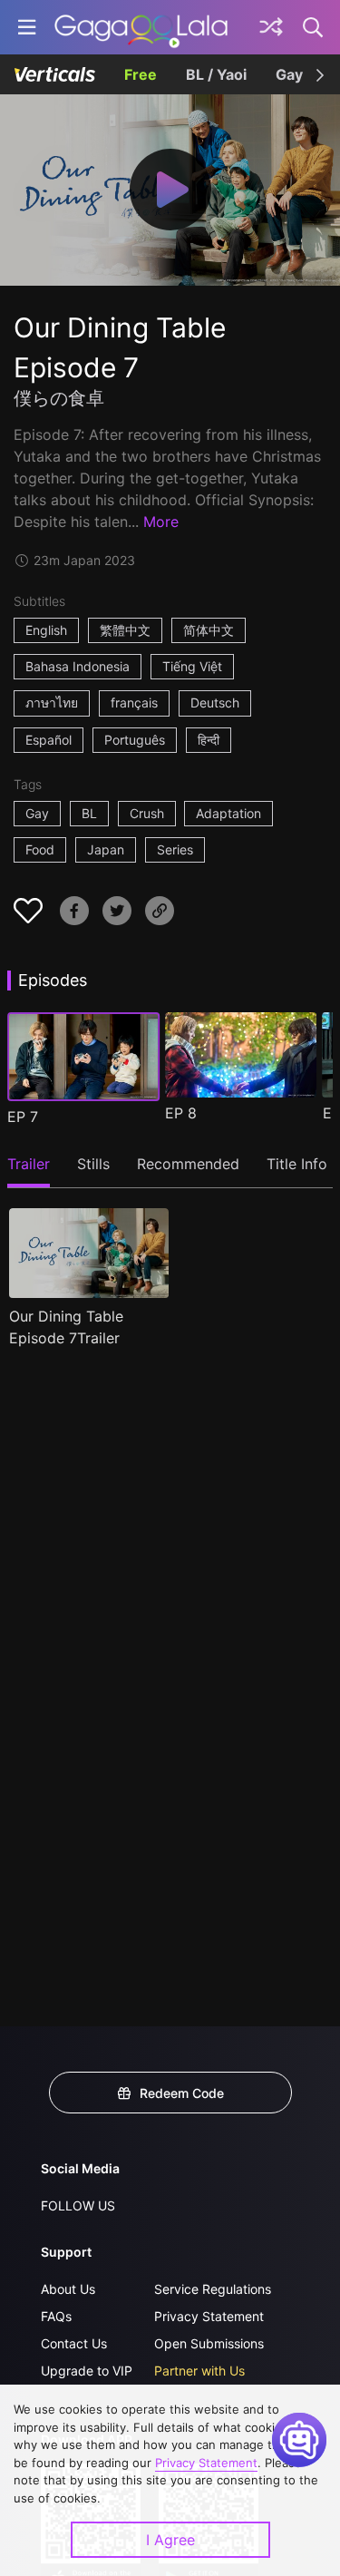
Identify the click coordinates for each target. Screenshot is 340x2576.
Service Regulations (213, 2289)
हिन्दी (209, 740)
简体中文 (209, 630)
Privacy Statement (209, 2316)
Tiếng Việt (192, 666)
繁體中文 (125, 630)
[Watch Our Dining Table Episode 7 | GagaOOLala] (141, 27)
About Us (68, 2289)
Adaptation (228, 813)
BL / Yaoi (216, 74)
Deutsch (215, 703)
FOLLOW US (78, 2205)
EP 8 (181, 1113)
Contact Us (74, 2343)
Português (135, 740)
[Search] (314, 27)
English (46, 630)
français (134, 703)
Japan (106, 849)
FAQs (56, 2316)
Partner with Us (199, 2371)
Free (141, 74)
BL (89, 813)
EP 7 (23, 1117)
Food (40, 849)
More (161, 522)
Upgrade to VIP (87, 2371)
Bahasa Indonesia (78, 666)
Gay (289, 74)
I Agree (170, 2540)
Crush (147, 813)
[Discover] (271, 27)
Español (49, 740)
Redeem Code (182, 2093)
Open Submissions (209, 2343)
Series (175, 849)
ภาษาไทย (52, 703)
